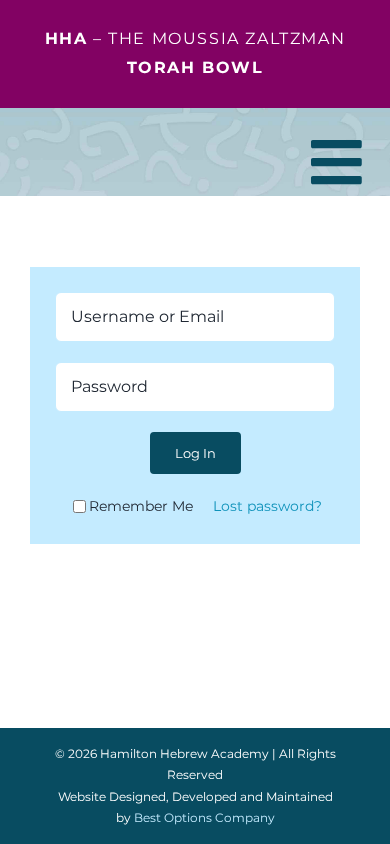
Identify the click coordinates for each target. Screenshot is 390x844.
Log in (195, 453)
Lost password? (267, 506)
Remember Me (141, 506)
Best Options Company (204, 817)
